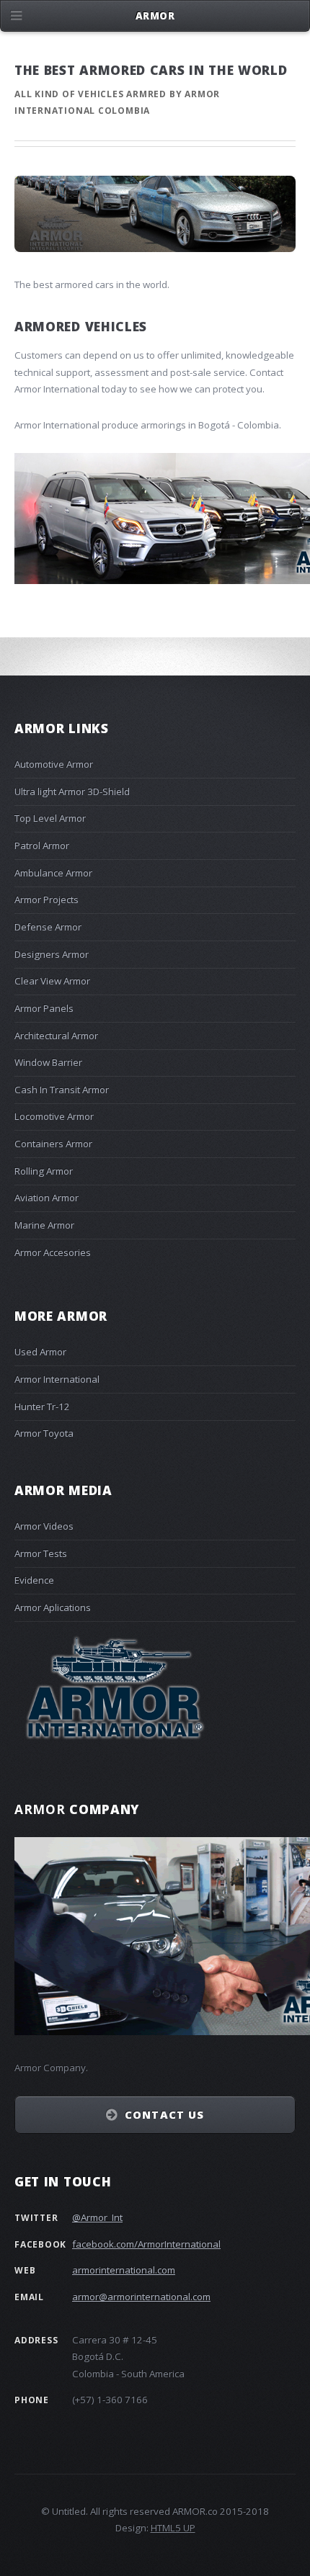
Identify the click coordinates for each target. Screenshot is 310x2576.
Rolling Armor (44, 1171)
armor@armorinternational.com (141, 2297)
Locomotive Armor (54, 1116)
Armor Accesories (53, 1252)
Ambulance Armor (53, 873)
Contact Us (164, 2114)
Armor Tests (41, 1553)
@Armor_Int (97, 2217)
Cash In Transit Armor (62, 1090)
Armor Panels (44, 1008)
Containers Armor (53, 1144)
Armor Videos (44, 1526)
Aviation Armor (46, 1198)
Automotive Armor (54, 764)
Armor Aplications (53, 1607)
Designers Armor (52, 954)
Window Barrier (48, 1062)
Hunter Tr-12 (42, 1406)
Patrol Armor (42, 845)
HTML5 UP (173, 2528)
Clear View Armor (52, 981)
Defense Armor (48, 927)
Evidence (34, 1580)
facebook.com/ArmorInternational (146, 2244)
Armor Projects (46, 899)
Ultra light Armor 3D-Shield (72, 791)
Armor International (57, 1379)
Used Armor (40, 1352)
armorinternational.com (124, 2270)
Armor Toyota (44, 1433)
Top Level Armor (50, 818)
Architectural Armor (56, 1036)
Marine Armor (44, 1225)
